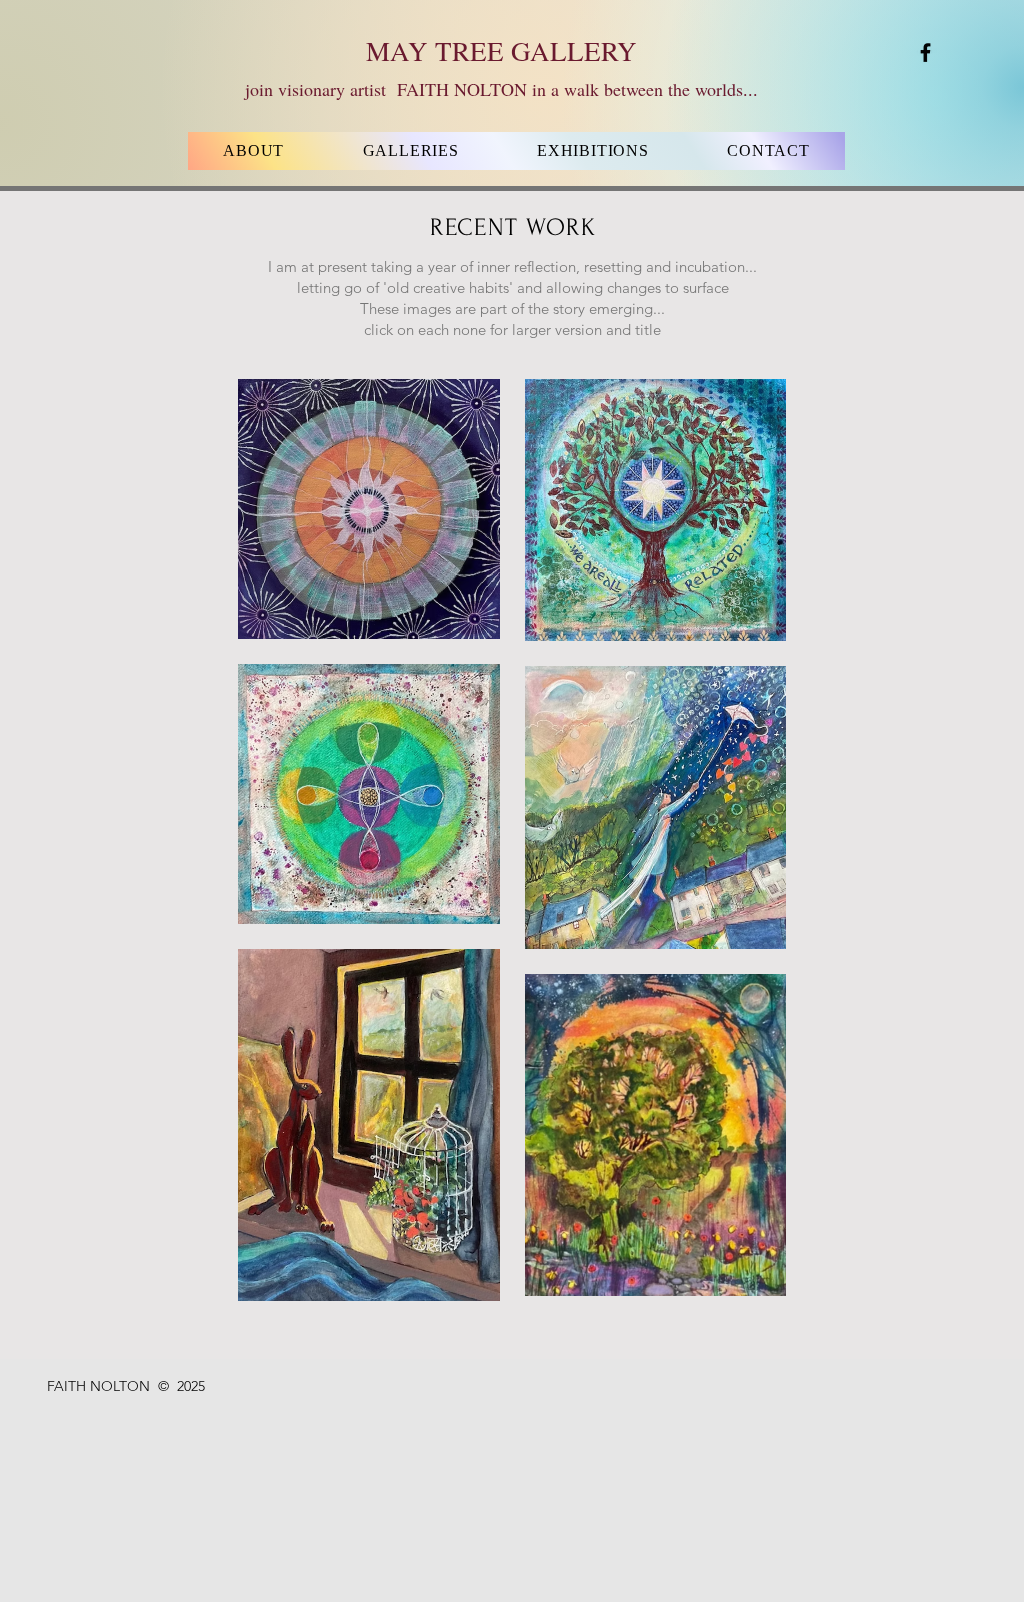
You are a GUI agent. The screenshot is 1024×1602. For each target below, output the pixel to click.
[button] (410, 151)
